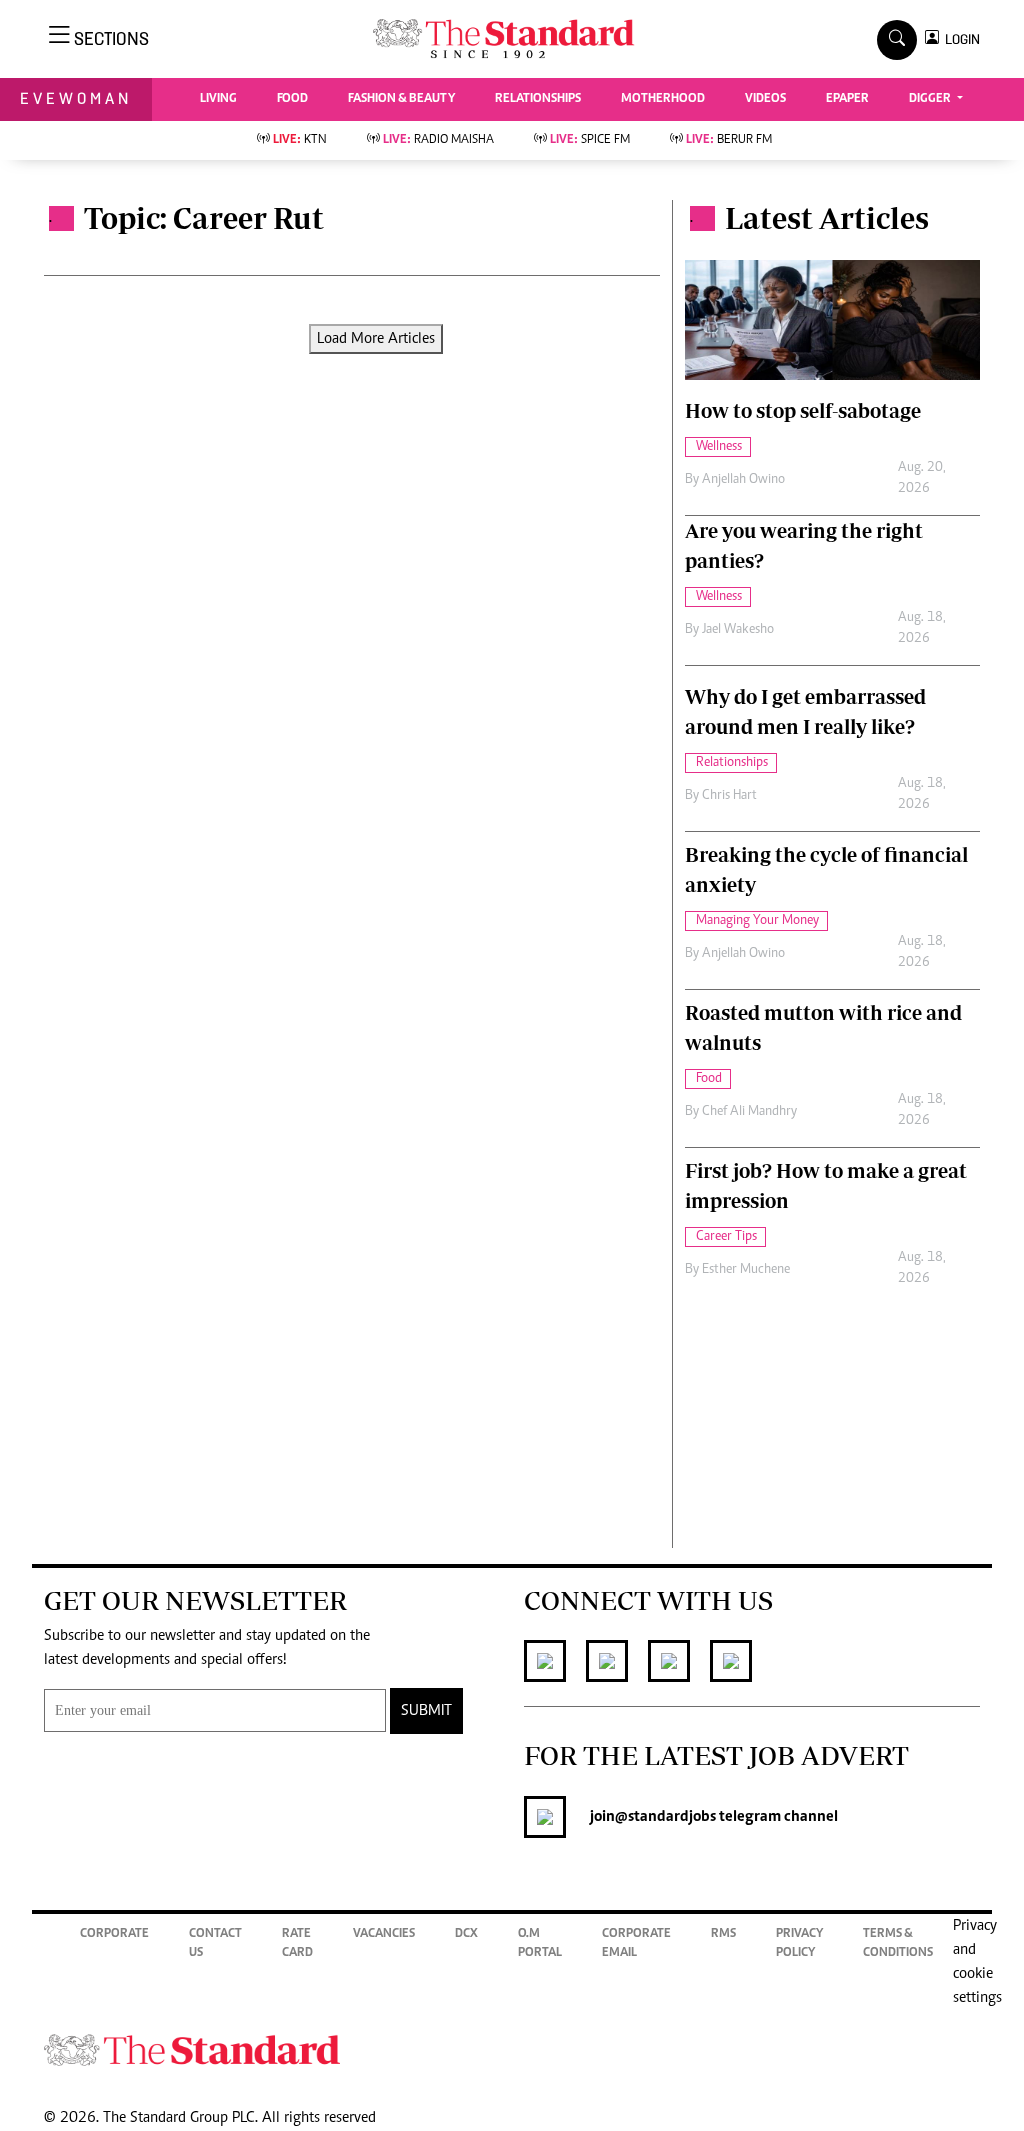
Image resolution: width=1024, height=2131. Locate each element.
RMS (723, 1934)
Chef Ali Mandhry (749, 1112)
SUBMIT (426, 1711)
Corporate (114, 1934)
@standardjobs (665, 1817)
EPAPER (847, 99)
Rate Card (297, 1944)
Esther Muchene (746, 1270)
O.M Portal (540, 1944)
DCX (466, 1934)
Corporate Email (636, 1944)
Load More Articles (376, 339)
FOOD (292, 99)
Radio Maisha (438, 140)
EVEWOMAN (76, 98)
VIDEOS (765, 99)
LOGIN (959, 39)
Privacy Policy (799, 1944)
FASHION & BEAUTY (401, 99)
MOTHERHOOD (663, 99)
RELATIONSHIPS (538, 99)
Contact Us (215, 1944)
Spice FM (590, 140)
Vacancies (384, 1934)
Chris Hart (729, 796)
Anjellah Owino (743, 480)
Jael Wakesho (738, 630)
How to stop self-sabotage (803, 410)
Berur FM (729, 140)
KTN (300, 140)
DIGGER (931, 99)
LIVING (218, 99)
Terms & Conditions (898, 1944)
